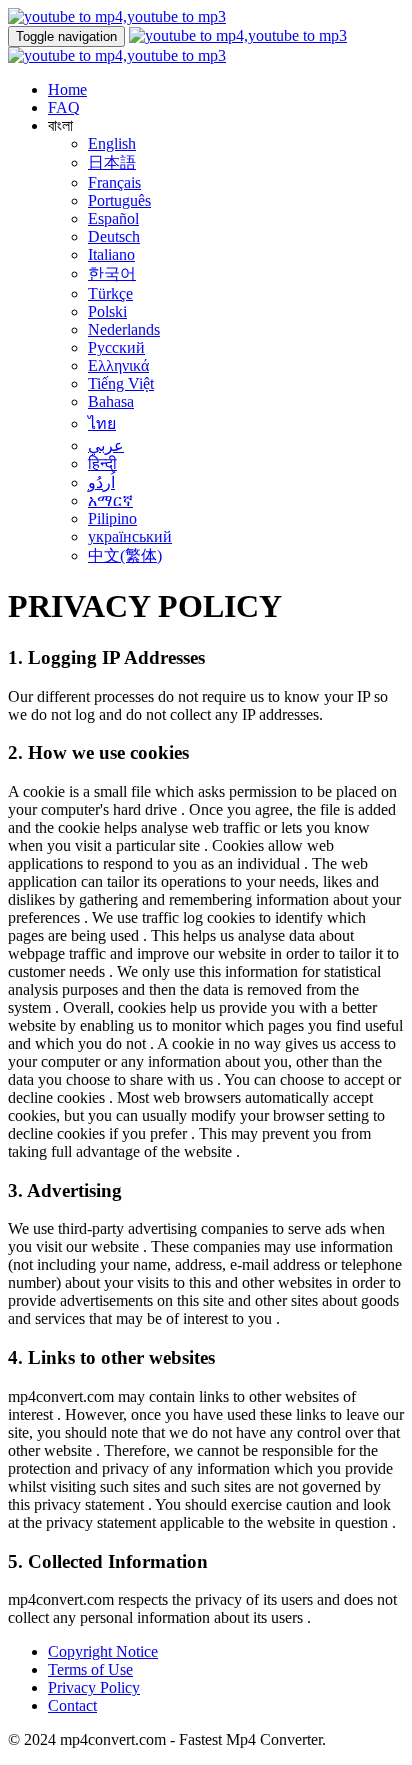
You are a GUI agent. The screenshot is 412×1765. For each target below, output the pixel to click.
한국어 (112, 273)
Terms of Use (90, 1669)
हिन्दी (102, 463)
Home (67, 89)
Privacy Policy (94, 1687)
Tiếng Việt (121, 383)
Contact (72, 1705)
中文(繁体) (125, 555)
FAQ (64, 107)
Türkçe (110, 293)
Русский (116, 347)
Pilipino (112, 518)
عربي (106, 445)
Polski (107, 311)
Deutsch (114, 236)
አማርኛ (110, 500)
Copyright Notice (103, 1651)
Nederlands (124, 329)
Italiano (111, 254)
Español (113, 218)
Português (119, 200)
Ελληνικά (118, 365)
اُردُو (101, 482)
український (130, 536)
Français (114, 182)
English (112, 143)
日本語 (112, 162)
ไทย (102, 423)
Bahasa (111, 401)
